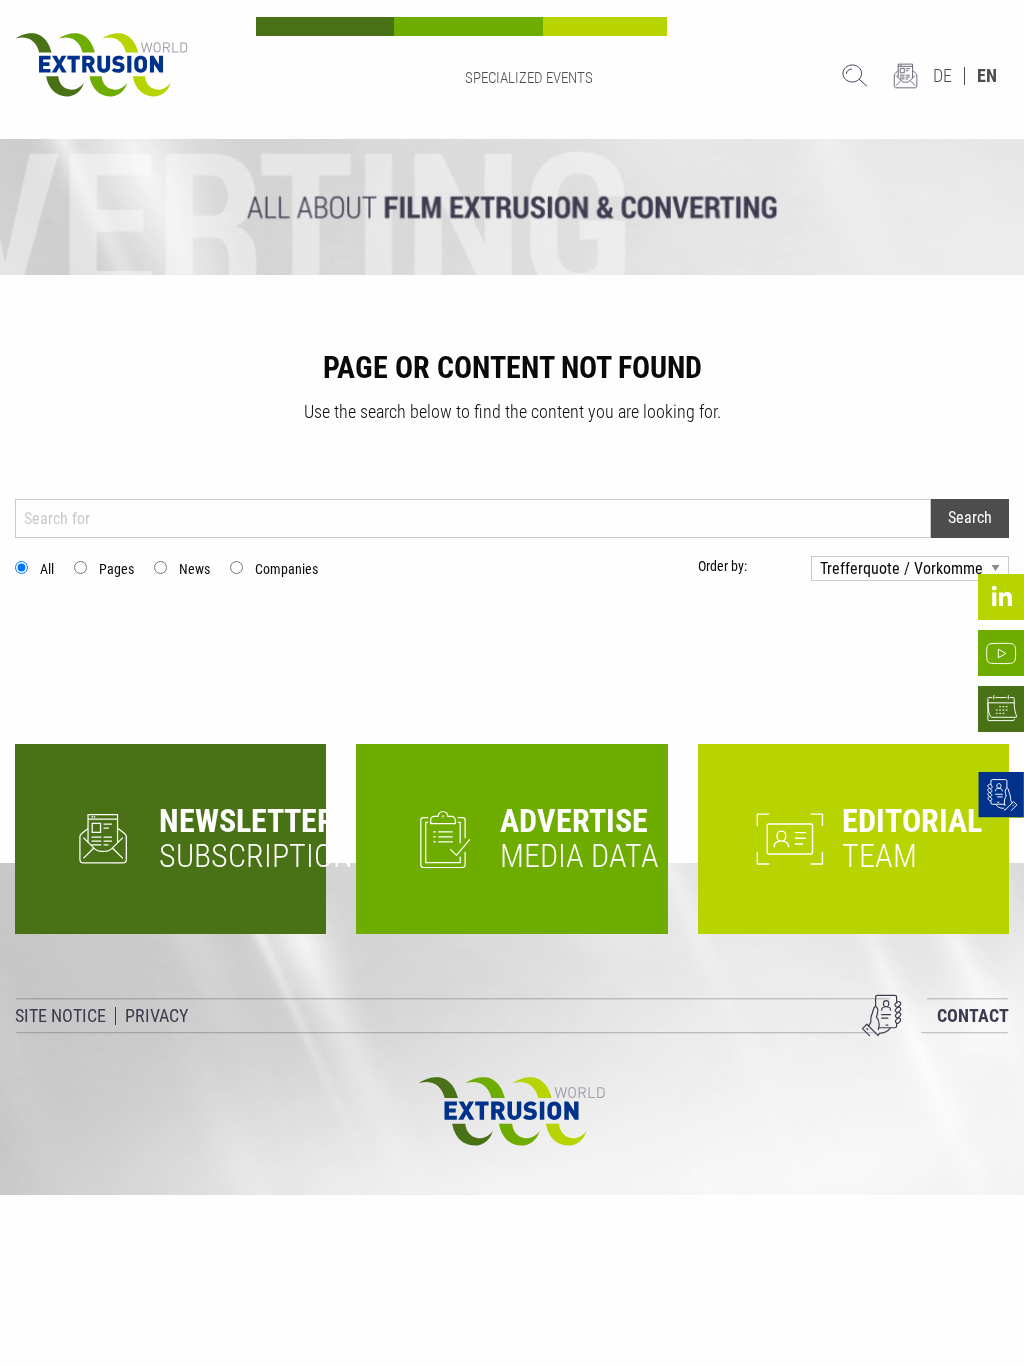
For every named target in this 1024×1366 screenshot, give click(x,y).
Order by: (722, 566)
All (47, 569)
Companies (286, 569)
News (194, 569)
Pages (116, 569)
